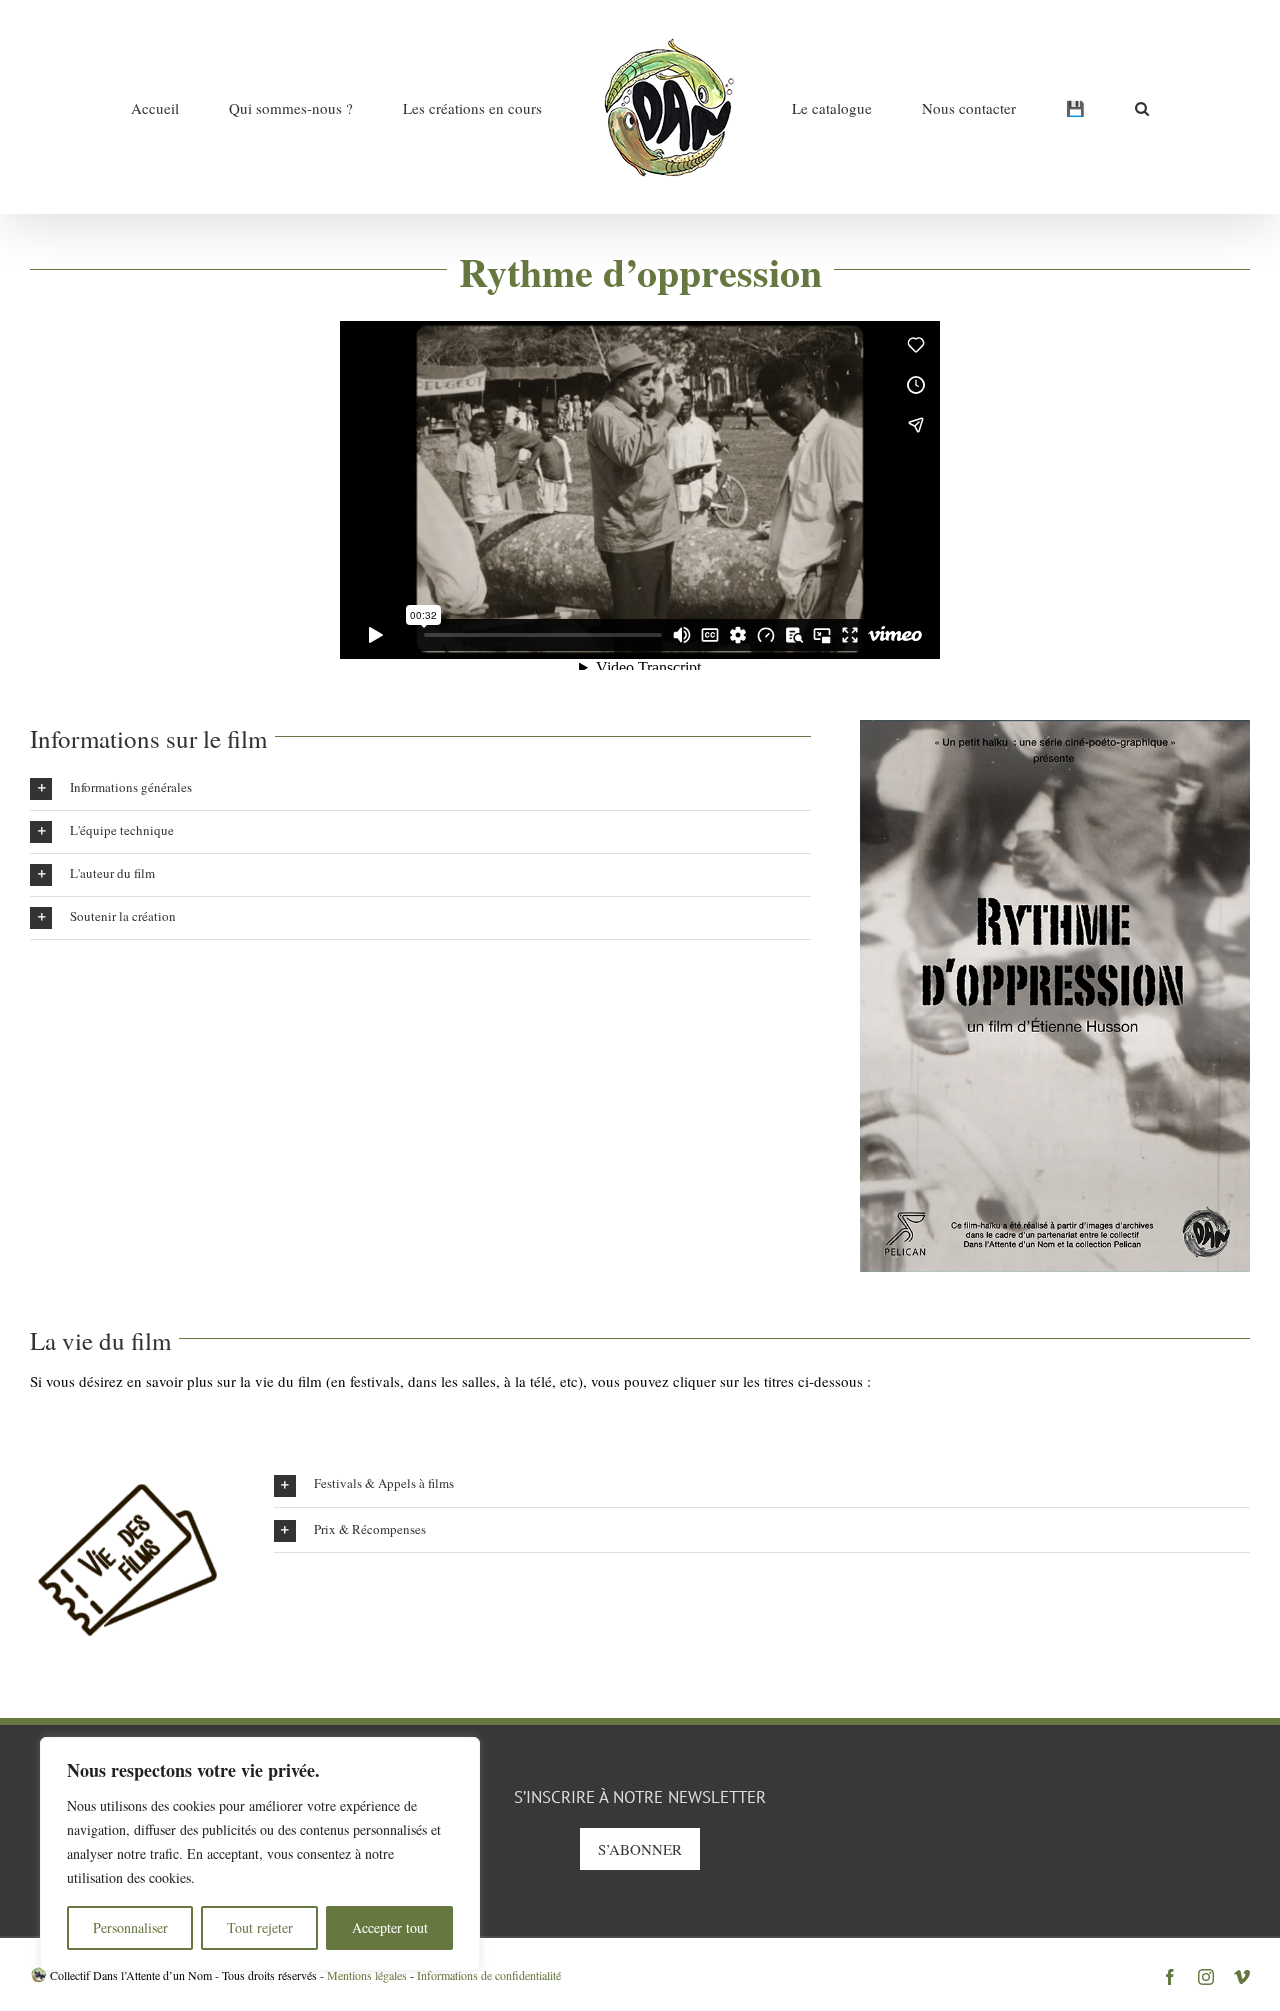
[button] (1027, 107)
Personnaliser (130, 1927)
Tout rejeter (260, 1927)
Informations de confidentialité (489, 1975)
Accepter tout (390, 1927)
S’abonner (640, 1849)
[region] (260, 1854)
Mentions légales (367, 1975)
